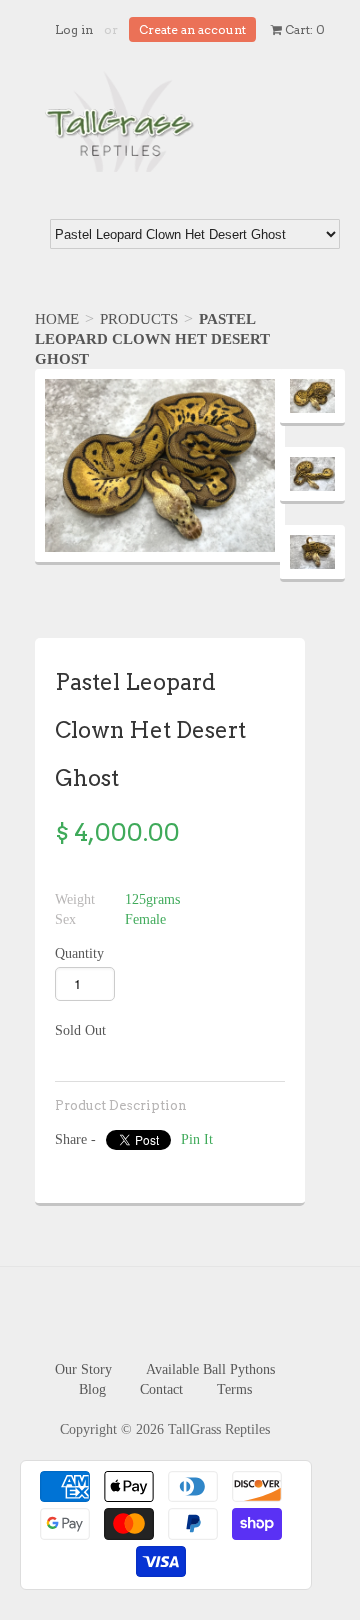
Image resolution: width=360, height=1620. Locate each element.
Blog (92, 1389)
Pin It (197, 1139)
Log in (74, 29)
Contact (161, 1389)
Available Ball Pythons (210, 1369)
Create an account (192, 29)
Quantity (79, 953)
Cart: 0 (303, 29)
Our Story (83, 1369)
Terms (234, 1389)
